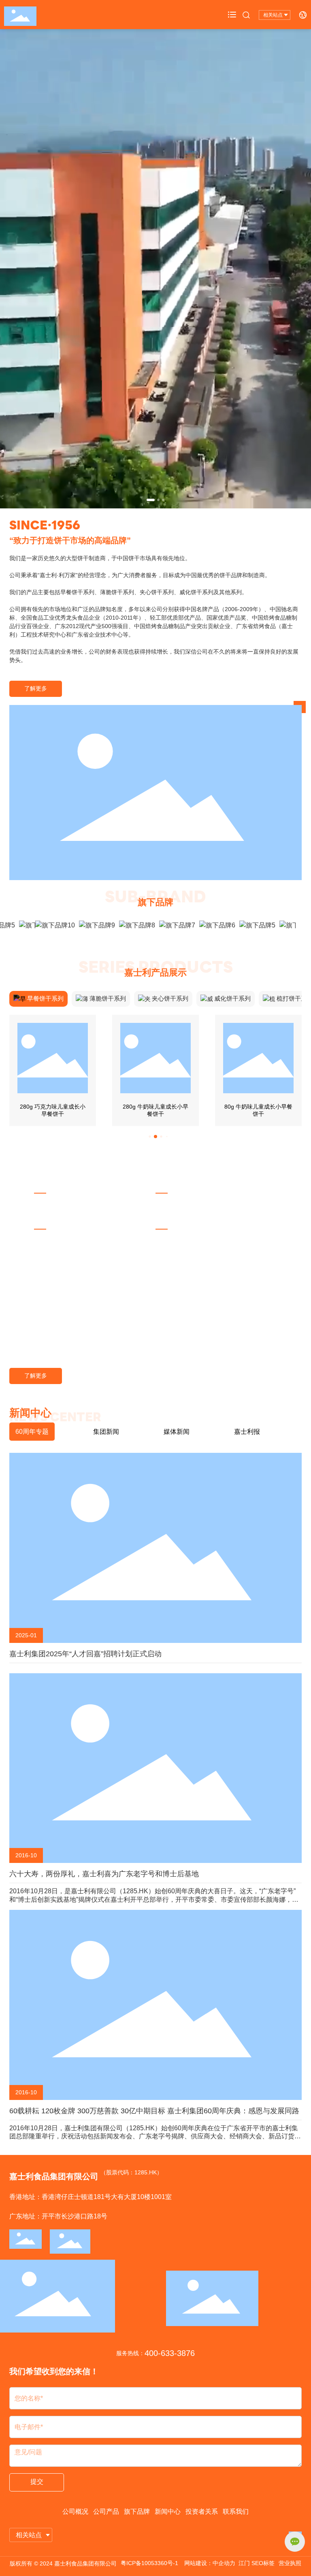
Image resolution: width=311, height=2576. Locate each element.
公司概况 (75, 2511)
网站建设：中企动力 (210, 2563)
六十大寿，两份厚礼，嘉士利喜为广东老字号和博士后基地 (104, 1874)
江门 (244, 2563)
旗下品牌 (137, 2511)
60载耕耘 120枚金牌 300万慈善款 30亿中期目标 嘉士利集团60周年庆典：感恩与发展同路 (154, 2111)
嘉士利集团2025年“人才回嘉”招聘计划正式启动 (85, 1654)
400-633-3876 (170, 2353)
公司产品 (106, 2511)
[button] (151, 500)
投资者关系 (202, 2511)
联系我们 (236, 2511)
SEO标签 (263, 2563)
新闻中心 (168, 2511)
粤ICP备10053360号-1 (149, 2563)
